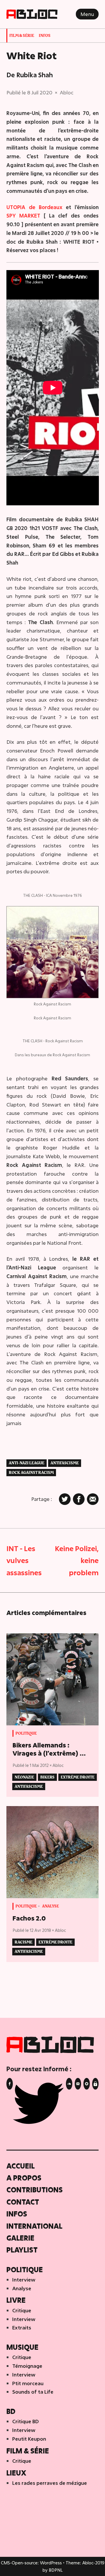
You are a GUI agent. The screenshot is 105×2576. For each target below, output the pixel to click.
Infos (45, 36)
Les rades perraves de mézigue (50, 2483)
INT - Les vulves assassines (24, 1560)
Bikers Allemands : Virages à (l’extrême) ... (49, 1749)
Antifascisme (65, 1463)
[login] (87, 2084)
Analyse (50, 1906)
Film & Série (22, 36)
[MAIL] (78, 2084)
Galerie (20, 2238)
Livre (16, 2300)
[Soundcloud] (69, 2084)
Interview (24, 2280)
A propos (24, 2178)
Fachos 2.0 (29, 1918)
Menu (87, 14)
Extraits (22, 2328)
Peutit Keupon (29, 2439)
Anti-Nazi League (27, 1463)
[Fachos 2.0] (53, 1852)
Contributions (35, 2190)
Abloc (67, 92)
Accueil (21, 2166)
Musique (22, 2347)
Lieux (16, 2473)
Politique (26, 1733)
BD (11, 2411)
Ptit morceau (28, 2383)
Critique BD (26, 2421)
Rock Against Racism (31, 1473)
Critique (22, 2310)
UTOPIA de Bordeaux (34, 207)
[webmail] (95, 2084)
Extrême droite (78, 1777)
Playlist (22, 2250)
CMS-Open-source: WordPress (32, 2563)
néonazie (24, 1777)
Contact (23, 2202)
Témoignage (27, 2366)
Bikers (47, 1777)
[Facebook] (10, 2084)
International (34, 2226)
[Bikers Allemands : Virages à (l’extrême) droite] (53, 1679)
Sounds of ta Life (33, 2392)
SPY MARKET (23, 216)
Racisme (23, 1942)
